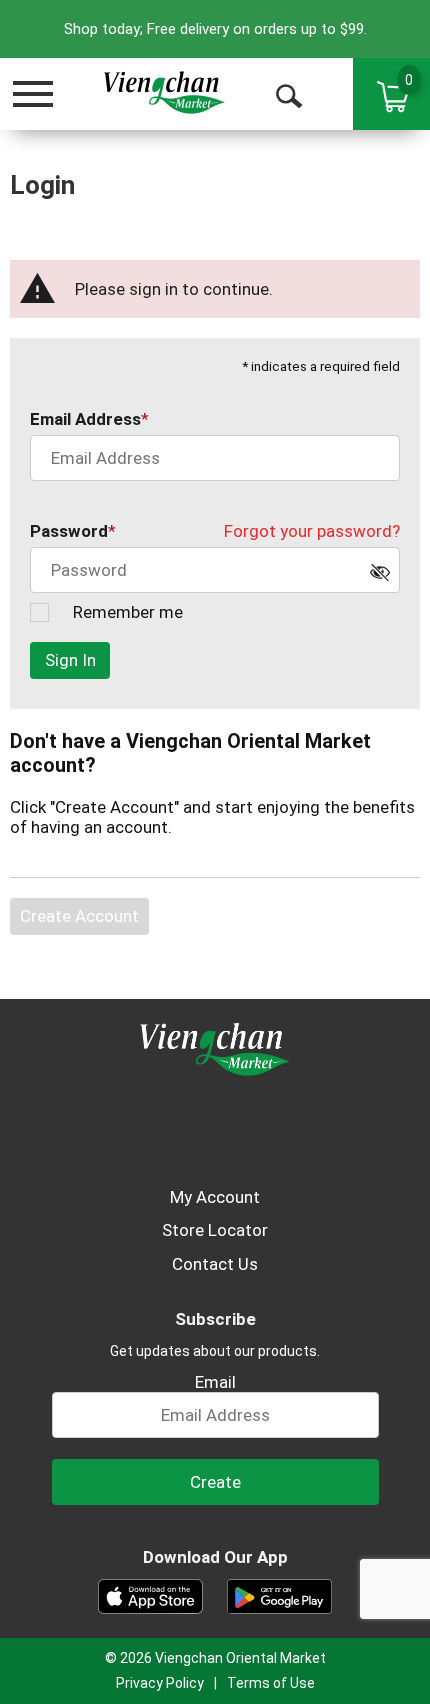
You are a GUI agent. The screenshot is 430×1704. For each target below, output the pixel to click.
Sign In (70, 660)
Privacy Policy (160, 1683)
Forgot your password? (312, 531)
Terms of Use (271, 1683)
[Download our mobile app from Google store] (279, 1595)
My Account (215, 1197)
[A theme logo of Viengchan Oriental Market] (164, 93)
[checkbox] (385, 578)
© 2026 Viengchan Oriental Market (215, 1658)
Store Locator (215, 1230)
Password (69, 531)
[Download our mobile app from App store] (150, 1595)
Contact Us (215, 1264)
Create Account (79, 916)
